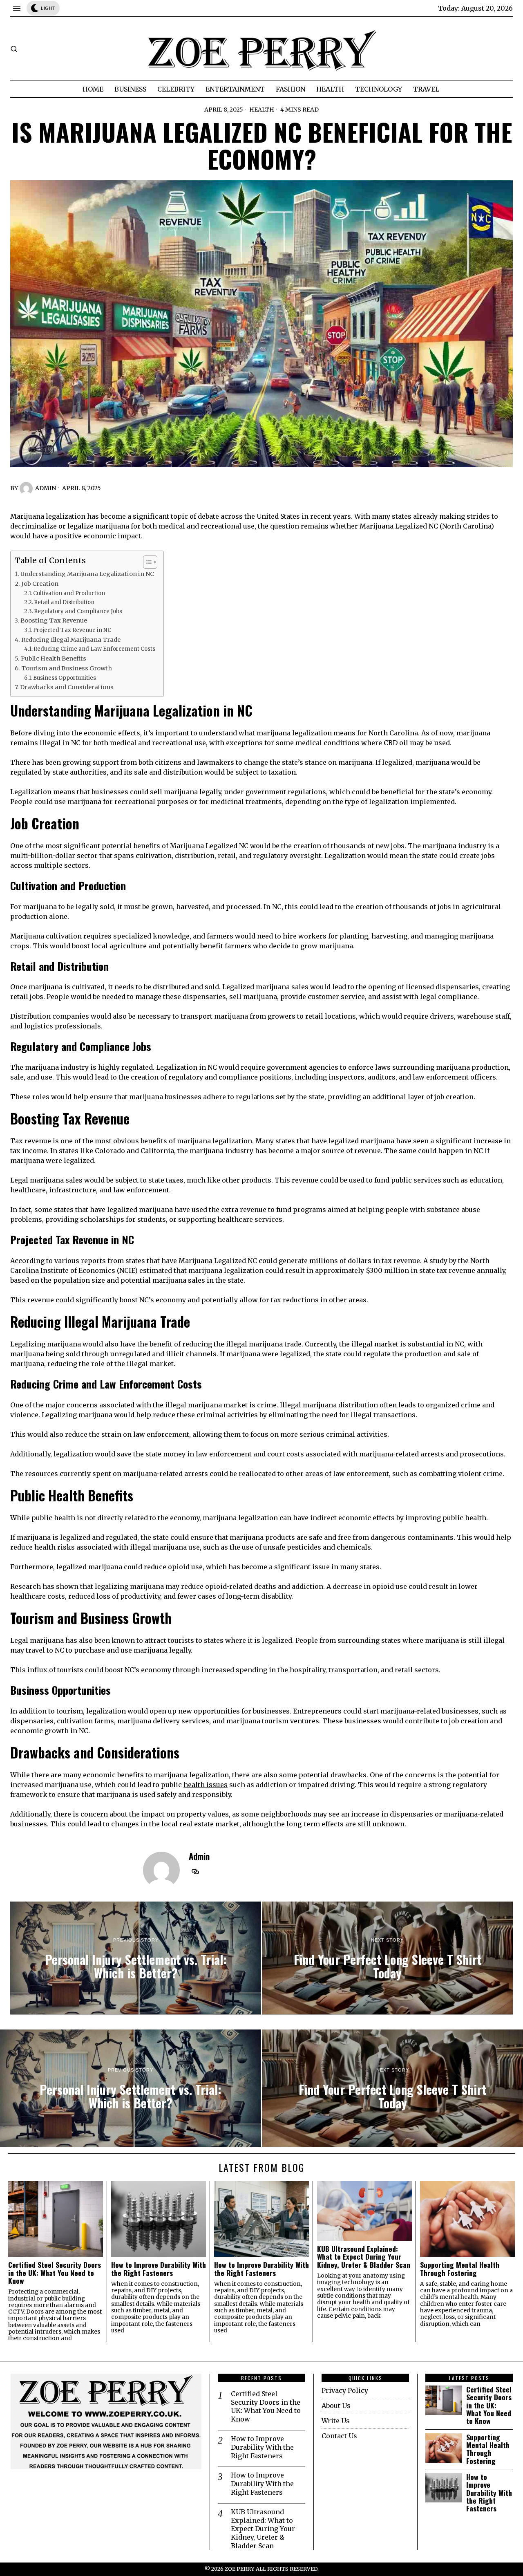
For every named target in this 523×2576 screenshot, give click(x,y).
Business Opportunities (65, 678)
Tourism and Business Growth (67, 668)
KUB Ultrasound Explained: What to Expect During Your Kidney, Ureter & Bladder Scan (364, 2257)
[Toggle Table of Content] (146, 562)
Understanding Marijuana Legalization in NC (87, 574)
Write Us (336, 2421)
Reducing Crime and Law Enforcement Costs (94, 649)
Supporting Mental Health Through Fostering (460, 2269)
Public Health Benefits (54, 659)
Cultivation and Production (69, 593)
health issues (206, 1785)
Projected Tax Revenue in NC (72, 630)
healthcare (28, 1190)
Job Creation (40, 584)
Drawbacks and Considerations (67, 687)
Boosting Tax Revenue (54, 620)
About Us (336, 2406)
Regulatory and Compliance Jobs (78, 611)
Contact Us (339, 2436)
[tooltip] (195, 1872)
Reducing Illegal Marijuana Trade (71, 640)
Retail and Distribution (64, 602)
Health (262, 110)
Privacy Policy (345, 2390)
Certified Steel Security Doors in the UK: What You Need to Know (55, 2273)
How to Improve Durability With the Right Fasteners (159, 2269)
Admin (46, 488)
